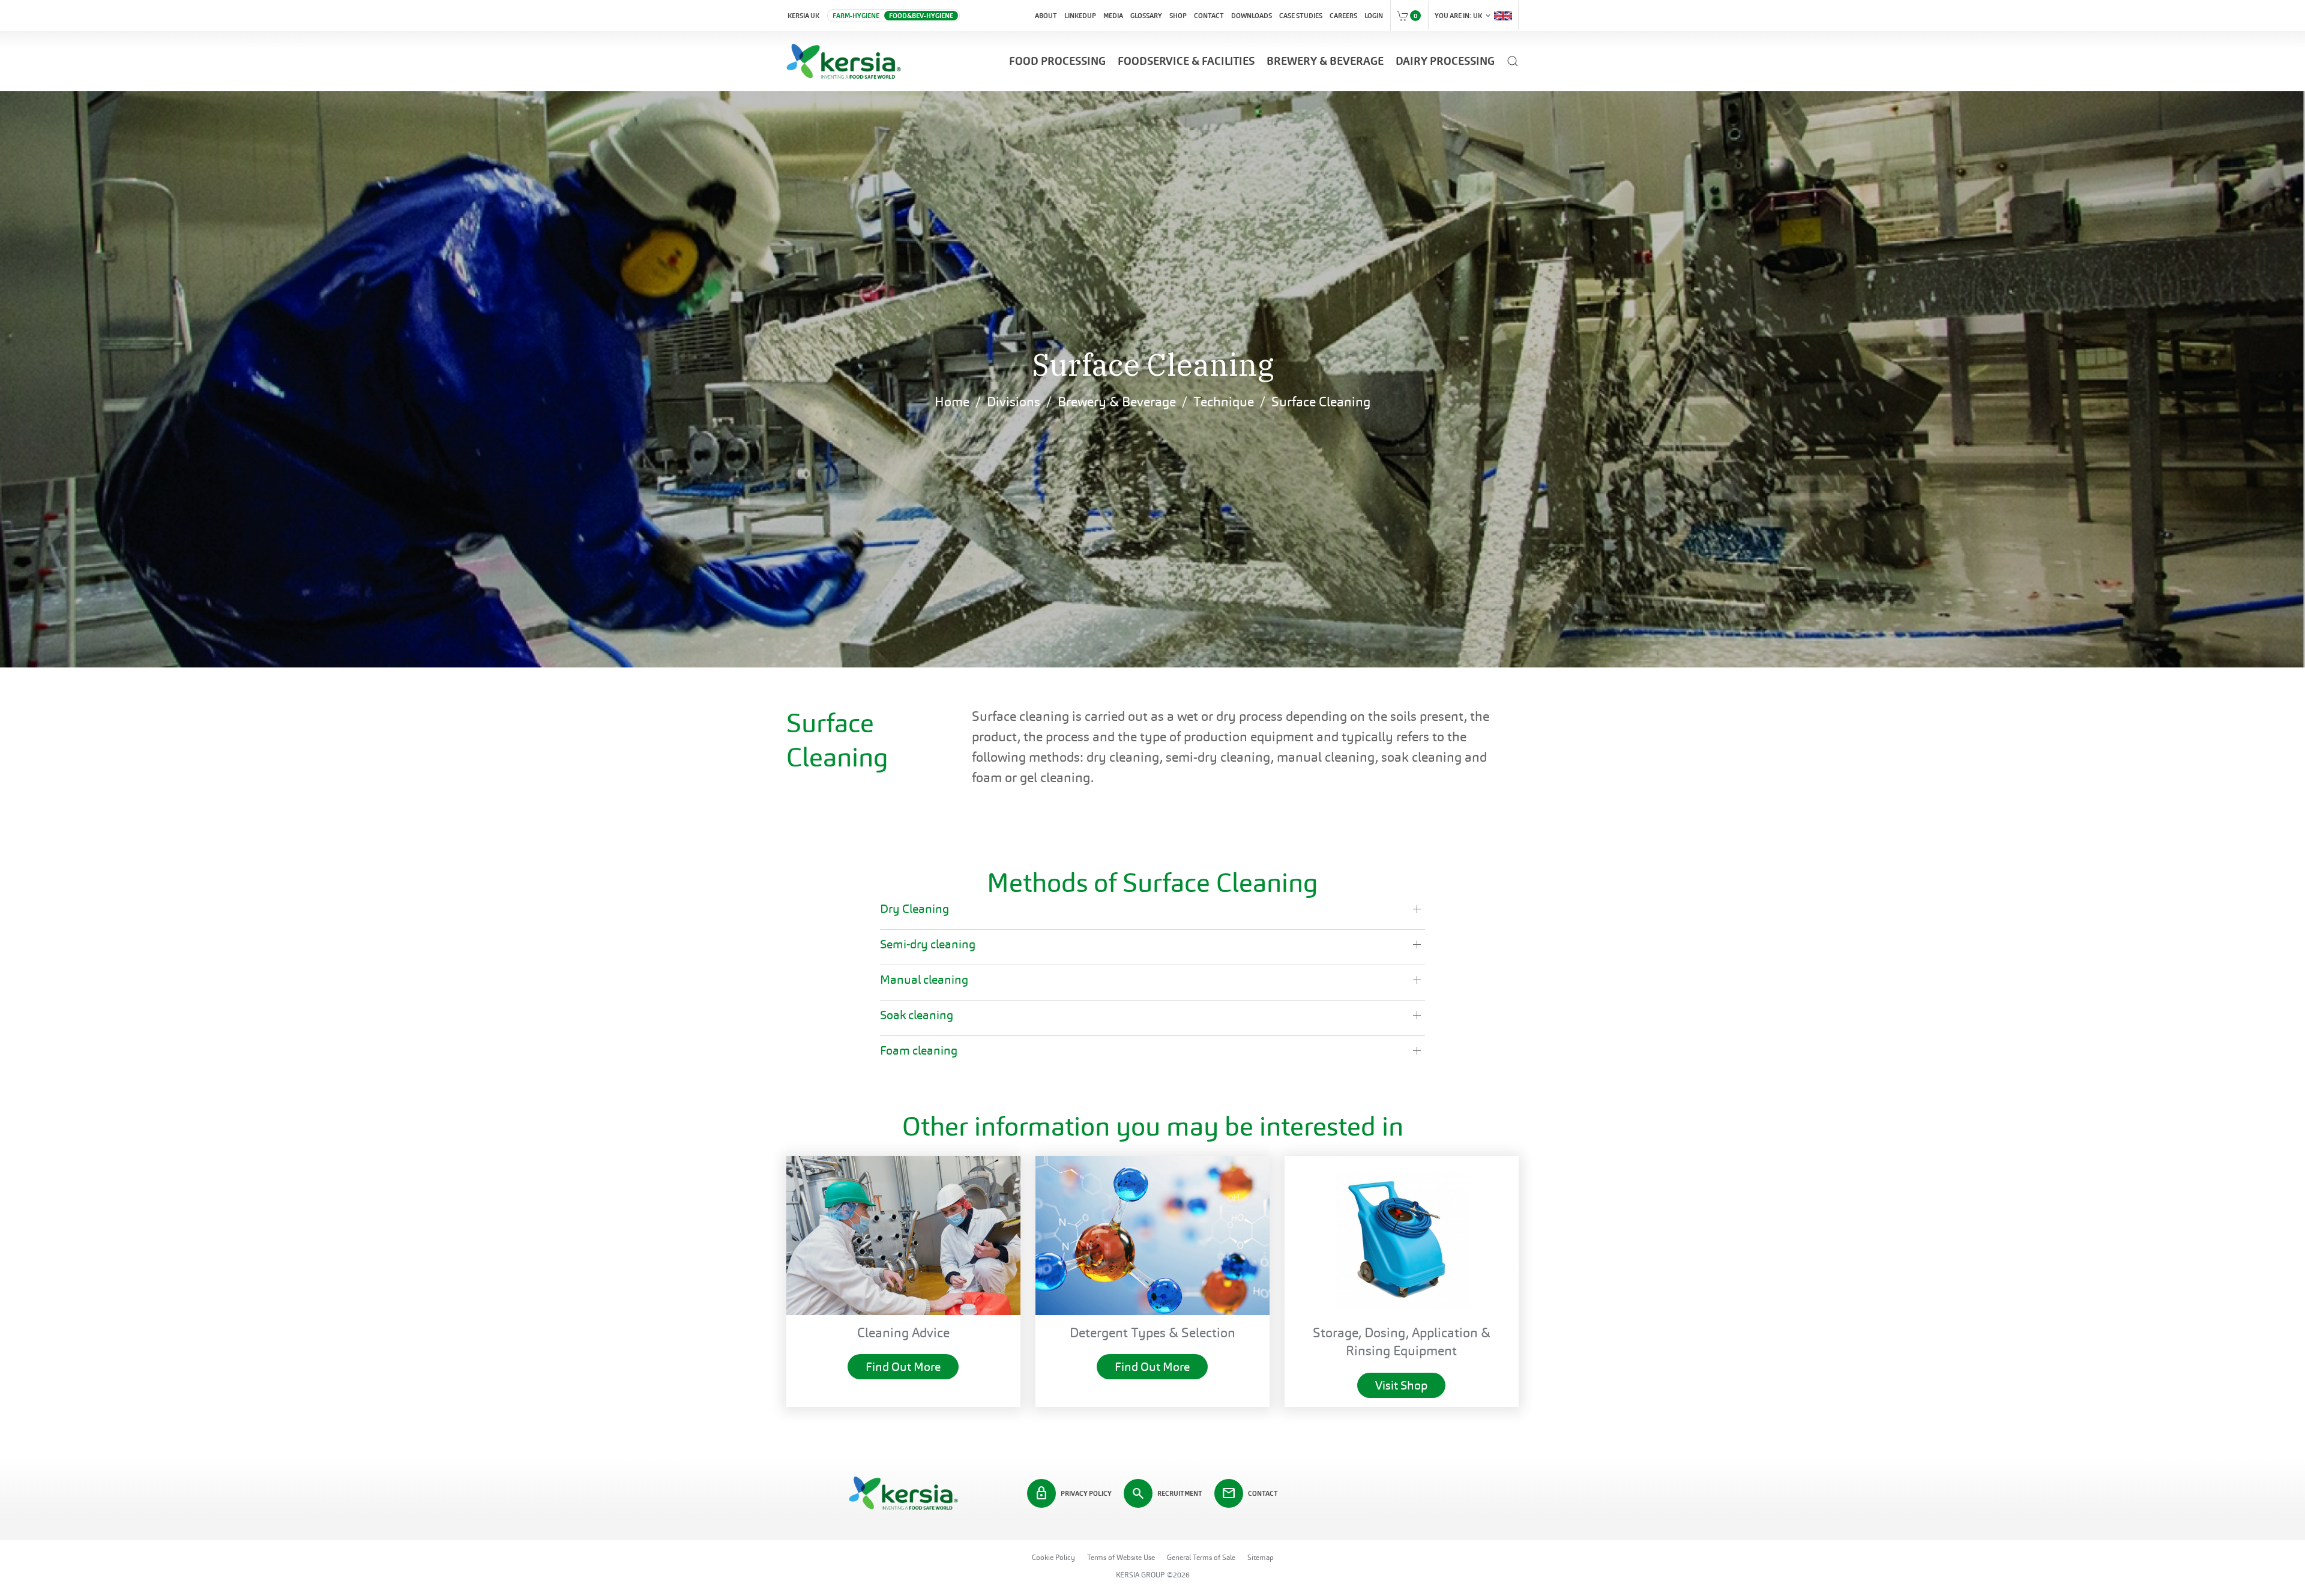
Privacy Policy (1073, 1493)
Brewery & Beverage (1325, 61)
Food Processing (1057, 61)
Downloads (1252, 16)
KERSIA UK (803, 16)
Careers (1343, 16)
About (1046, 16)
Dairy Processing (1445, 61)
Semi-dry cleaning (928, 944)
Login (1374, 16)
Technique (1224, 402)
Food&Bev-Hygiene (921, 16)
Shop (1178, 16)
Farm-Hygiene (856, 16)
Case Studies (1301, 16)
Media (1113, 16)
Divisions (1014, 402)
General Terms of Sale (1201, 1558)
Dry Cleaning (914, 909)
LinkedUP (1080, 16)
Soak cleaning (917, 1015)
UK (1463, 16)
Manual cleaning (924, 980)
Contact (1209, 16)
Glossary (1146, 16)
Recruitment (1167, 1493)
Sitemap (1261, 1558)
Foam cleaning (919, 1050)
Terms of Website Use (1121, 1558)
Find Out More (903, 1367)
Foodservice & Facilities (1186, 61)
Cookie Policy (1053, 1558)
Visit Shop (1401, 1385)
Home (952, 402)
